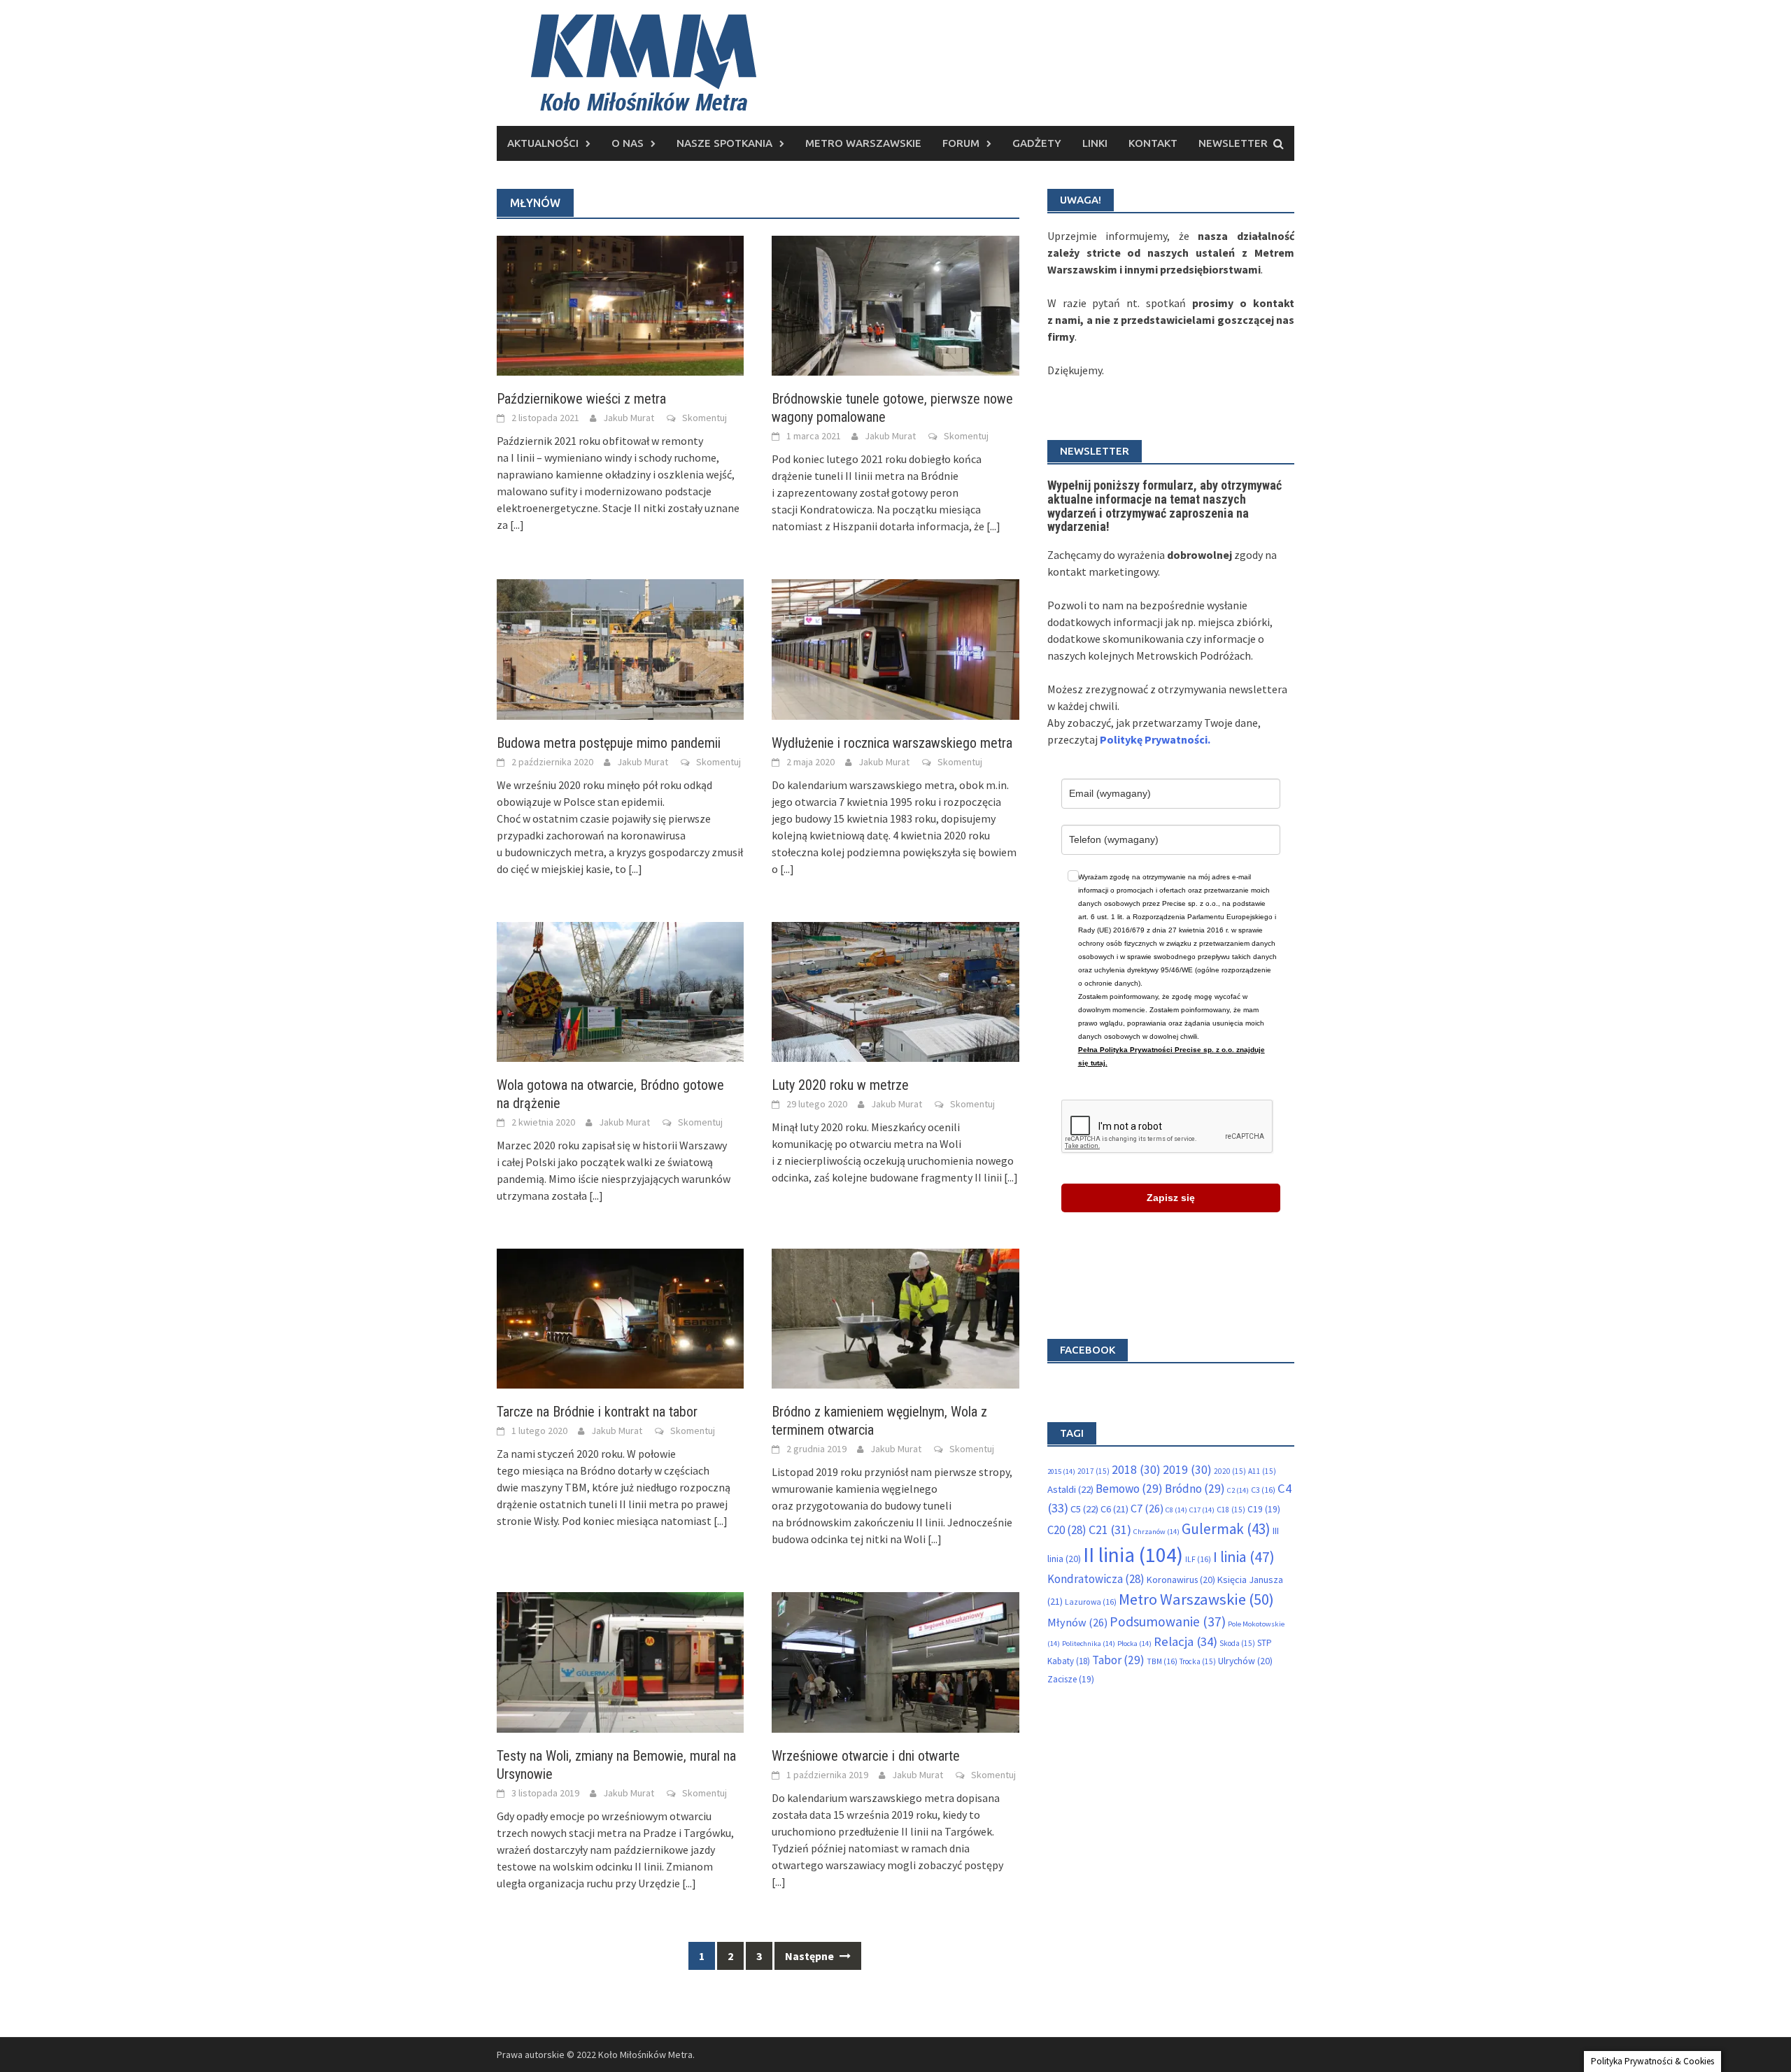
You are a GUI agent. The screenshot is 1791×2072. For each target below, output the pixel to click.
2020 (1230, 1471)
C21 (1110, 1530)
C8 (1176, 1510)
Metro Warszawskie (863, 143)
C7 (1147, 1508)
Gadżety (1037, 143)
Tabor (1118, 1660)
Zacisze (1071, 1679)
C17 (1202, 1510)
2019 (1187, 1470)
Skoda (1237, 1643)
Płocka (1134, 1644)
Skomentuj (705, 418)
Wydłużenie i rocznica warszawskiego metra (892, 743)
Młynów (1077, 1622)
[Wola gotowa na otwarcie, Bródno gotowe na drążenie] (620, 991)
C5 (1084, 1509)
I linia (1244, 1557)
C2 (1238, 1490)
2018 (1136, 1470)
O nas (628, 143)
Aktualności (543, 143)
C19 (1264, 1509)
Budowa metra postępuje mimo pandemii (609, 743)
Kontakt (1153, 143)
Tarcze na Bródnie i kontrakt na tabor (597, 1412)
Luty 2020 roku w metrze (840, 1085)
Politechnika (1089, 1644)
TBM (1162, 1661)
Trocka (1198, 1661)
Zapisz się (1171, 1198)
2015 (1061, 1471)
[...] (517, 525)
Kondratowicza (1096, 1579)
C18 (1231, 1510)
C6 (1114, 1509)
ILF (1198, 1559)
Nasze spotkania (724, 143)
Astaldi (1070, 1489)
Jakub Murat (629, 418)
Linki (1095, 143)
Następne (810, 1956)
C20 (1067, 1530)
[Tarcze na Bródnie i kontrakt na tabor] (620, 1317)
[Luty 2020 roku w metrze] (895, 991)
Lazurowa (1091, 1602)
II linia (1133, 1555)
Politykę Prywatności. (1155, 739)
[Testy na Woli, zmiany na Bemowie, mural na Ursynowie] (620, 1661)
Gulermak (1226, 1529)
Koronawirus (1181, 1580)
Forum (961, 143)
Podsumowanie (1168, 1622)
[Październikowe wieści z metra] (620, 304)
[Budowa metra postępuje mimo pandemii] (620, 648)
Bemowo (1129, 1489)
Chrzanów (1156, 1532)
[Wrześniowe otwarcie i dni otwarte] (895, 1661)
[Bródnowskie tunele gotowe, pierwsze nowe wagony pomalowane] (895, 304)
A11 (1262, 1471)
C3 (1263, 1490)
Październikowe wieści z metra (581, 399)
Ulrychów (1245, 1661)
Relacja (1185, 1641)
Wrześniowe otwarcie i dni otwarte (866, 1756)
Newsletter (1233, 143)
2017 (1093, 1471)
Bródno (1195, 1489)
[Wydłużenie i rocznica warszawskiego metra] (895, 648)
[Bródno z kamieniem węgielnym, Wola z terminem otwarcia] (895, 1317)
